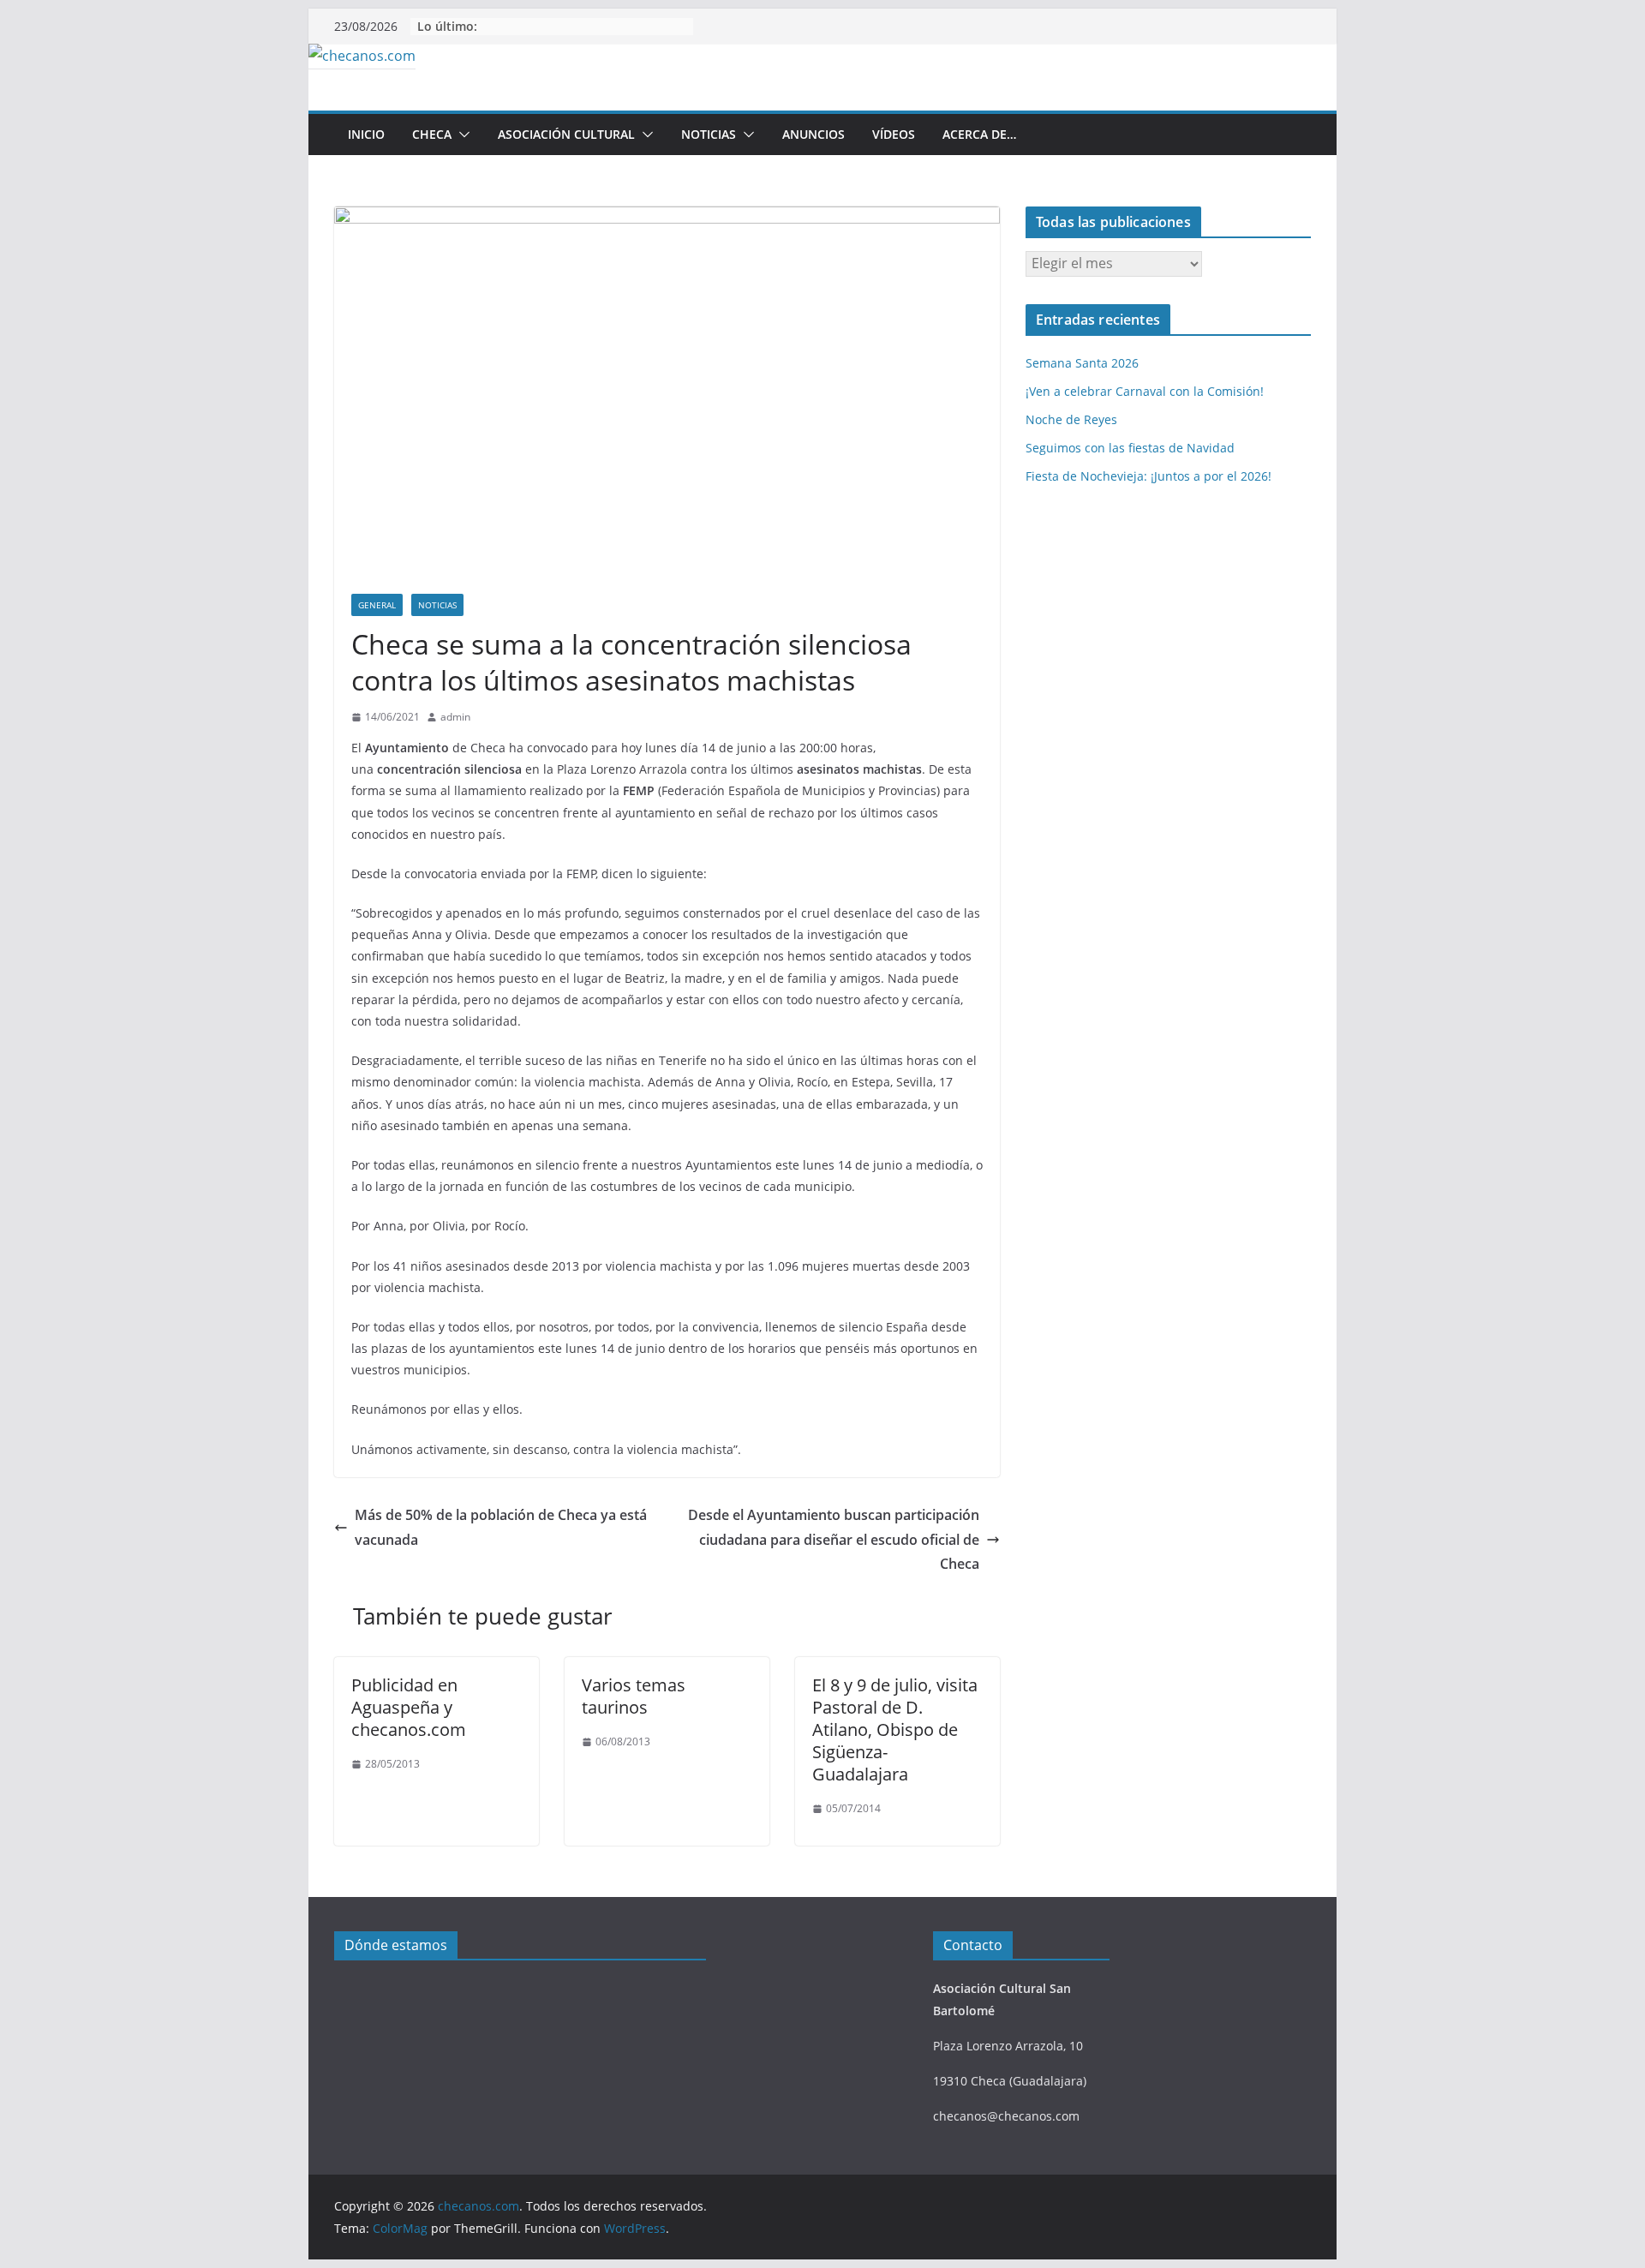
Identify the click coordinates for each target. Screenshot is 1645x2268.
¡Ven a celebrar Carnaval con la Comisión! (1145, 391)
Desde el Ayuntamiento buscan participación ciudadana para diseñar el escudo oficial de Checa (834, 1540)
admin (455, 717)
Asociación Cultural (566, 134)
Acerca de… (979, 134)
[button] (461, 135)
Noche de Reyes (1071, 419)
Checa (432, 134)
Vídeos (894, 134)
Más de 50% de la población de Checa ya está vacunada (501, 1527)
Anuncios (814, 134)
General (377, 605)
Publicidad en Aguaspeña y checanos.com (409, 1707)
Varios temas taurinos (634, 1696)
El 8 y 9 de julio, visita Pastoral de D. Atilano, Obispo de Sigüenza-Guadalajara (895, 1729)
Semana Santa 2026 (1082, 363)
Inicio (366, 134)
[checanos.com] (362, 56)
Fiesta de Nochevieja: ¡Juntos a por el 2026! (1149, 476)
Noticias (709, 134)
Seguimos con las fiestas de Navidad (1130, 448)
